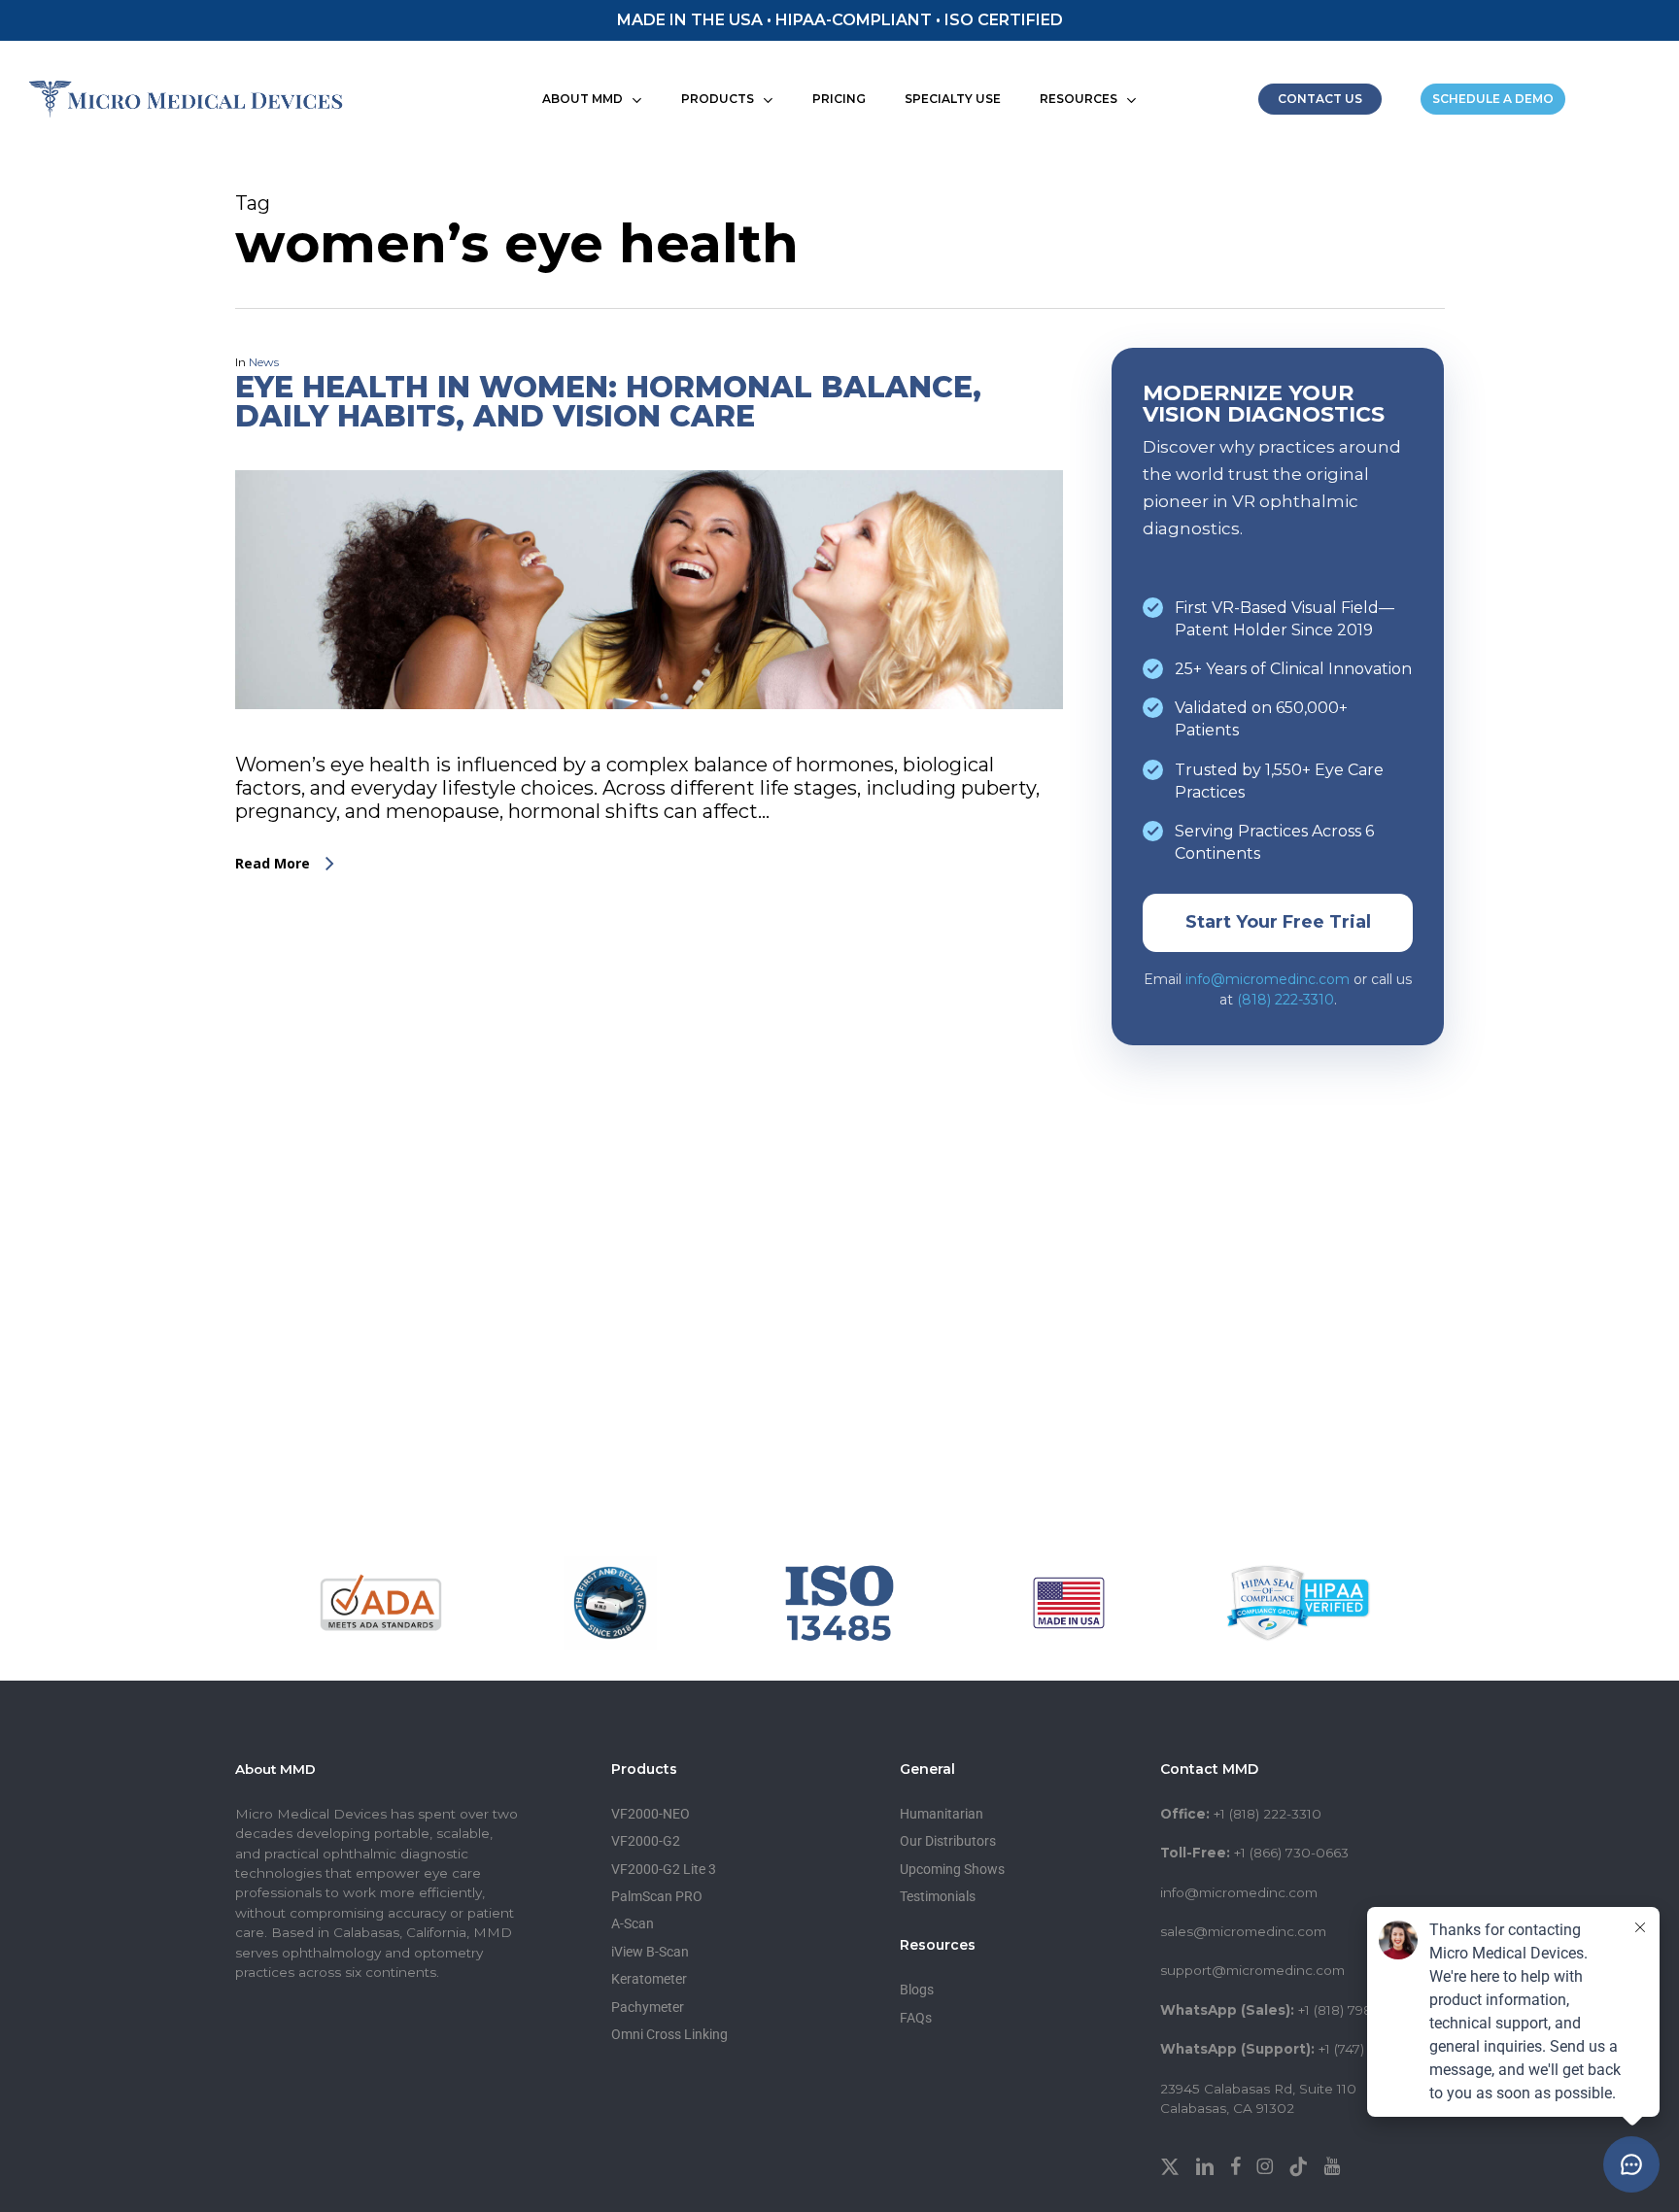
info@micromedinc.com (1268, 979)
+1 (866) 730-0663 (1291, 1853)
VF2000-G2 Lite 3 (664, 1869)
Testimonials (938, 1896)
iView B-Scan (650, 1952)
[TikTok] (1300, 2164)
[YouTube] (1332, 2164)
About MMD (275, 1769)
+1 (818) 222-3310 (1268, 1814)
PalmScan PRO (657, 1896)
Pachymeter (648, 2007)
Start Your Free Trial (1278, 922)
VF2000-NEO (651, 1814)
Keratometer (649, 1979)
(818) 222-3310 (1285, 1000)
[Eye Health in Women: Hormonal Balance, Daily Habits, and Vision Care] (650, 741)
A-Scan (633, 1923)
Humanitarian (942, 1814)
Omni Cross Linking (669, 2034)
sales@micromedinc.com (1243, 1931)
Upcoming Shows (952, 1869)
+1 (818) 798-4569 (1353, 2010)
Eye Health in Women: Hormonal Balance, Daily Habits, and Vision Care (608, 402)
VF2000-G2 (646, 1841)
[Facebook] (1237, 2164)
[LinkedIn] (1207, 2164)
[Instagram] (1267, 2164)
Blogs (917, 1990)
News (264, 362)
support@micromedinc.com (1252, 1970)
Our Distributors (948, 1841)
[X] (1172, 2164)
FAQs (916, 2018)
